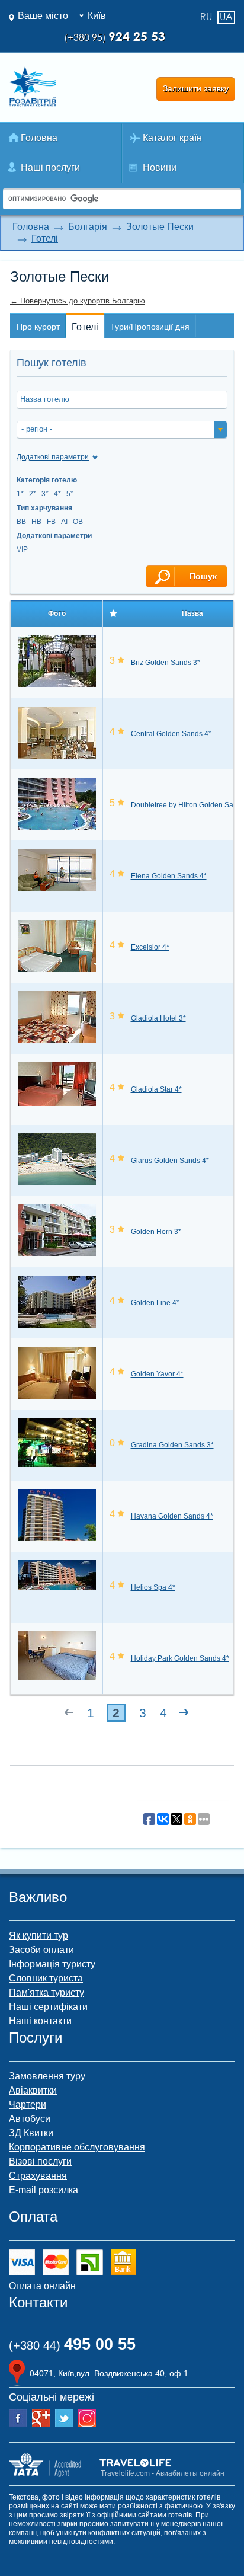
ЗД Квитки (31, 2133)
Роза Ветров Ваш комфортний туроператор (33, 87)
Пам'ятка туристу (46, 1992)
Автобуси (30, 2119)
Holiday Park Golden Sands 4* (180, 1658)
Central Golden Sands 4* (171, 734)
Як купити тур (38, 1936)
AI (64, 522)
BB (21, 522)
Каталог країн (172, 138)
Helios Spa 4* (153, 1587)
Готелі (45, 239)
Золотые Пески (160, 227)
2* (33, 494)
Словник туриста (46, 1978)
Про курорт (38, 327)
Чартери (28, 2104)
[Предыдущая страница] (69, 1713)
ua (226, 17)
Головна (39, 138)
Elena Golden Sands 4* (169, 876)
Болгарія (88, 227)
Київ (97, 16)
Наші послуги (50, 167)
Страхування (38, 2176)
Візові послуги (40, 2161)
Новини (160, 167)
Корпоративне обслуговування (77, 2147)
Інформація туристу (52, 1964)
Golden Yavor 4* (157, 1374)
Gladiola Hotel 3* (158, 1018)
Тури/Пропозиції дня (150, 327)
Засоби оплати (41, 1950)
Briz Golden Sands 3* (166, 663)
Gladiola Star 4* (156, 1089)
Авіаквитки (33, 2090)
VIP (22, 549)
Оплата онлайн (42, 2286)
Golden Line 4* (155, 1303)
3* (45, 494)
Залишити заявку (196, 88)
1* (20, 494)
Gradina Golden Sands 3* (172, 1445)
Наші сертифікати (48, 2007)
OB (78, 522)
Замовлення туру (47, 2076)
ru (206, 17)
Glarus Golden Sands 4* (170, 1161)
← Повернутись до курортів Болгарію (78, 301)
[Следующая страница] (184, 1713)
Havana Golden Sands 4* (172, 1516)
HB (36, 522)
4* (57, 494)
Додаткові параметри (53, 457)
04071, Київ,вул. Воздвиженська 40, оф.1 (109, 2373)
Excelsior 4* (150, 947)
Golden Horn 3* (156, 1232)
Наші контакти (40, 2021)
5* (70, 494)
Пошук (202, 576)
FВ (51, 522)
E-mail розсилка (44, 2190)
